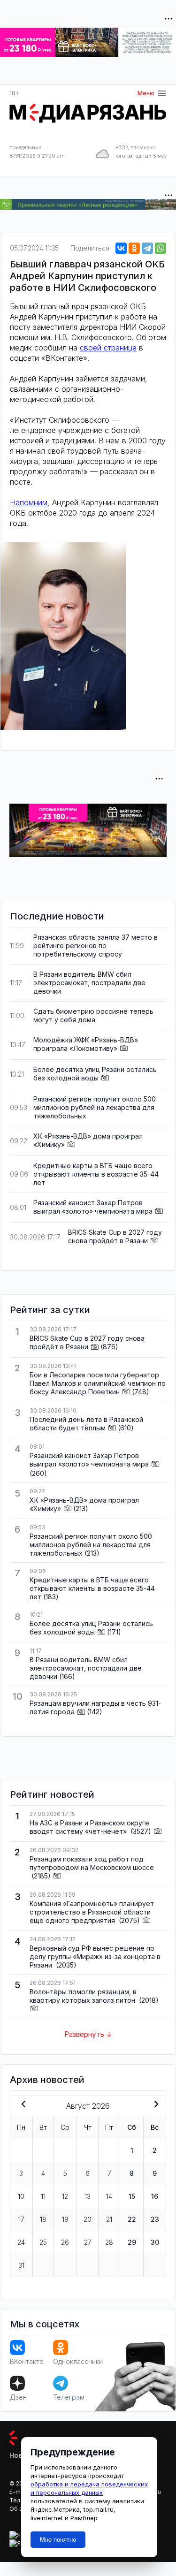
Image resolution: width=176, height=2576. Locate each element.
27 (88, 2242)
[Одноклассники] (134, 248)
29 (132, 2242)
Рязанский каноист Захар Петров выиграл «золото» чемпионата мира (93, 1207)
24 (21, 2242)
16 (155, 2196)
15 (132, 2196)
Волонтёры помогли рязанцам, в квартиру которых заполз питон (83, 1996)
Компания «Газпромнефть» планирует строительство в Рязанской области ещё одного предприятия (92, 1912)
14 (109, 2196)
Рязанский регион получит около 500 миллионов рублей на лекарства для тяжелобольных (95, 1107)
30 (155, 2242)
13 (88, 2196)
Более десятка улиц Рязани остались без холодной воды (95, 1074)
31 (21, 2265)
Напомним (29, 502)
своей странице (108, 348)
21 (109, 2219)
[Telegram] (147, 248)
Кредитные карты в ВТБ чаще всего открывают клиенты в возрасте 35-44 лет (96, 1174)
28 (109, 2242)
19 (65, 2219)
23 (155, 2219)
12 (65, 2196)
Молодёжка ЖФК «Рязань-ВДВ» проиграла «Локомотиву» (86, 1044)
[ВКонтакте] (121, 248)
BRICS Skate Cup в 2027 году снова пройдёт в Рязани (115, 1236)
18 (43, 2219)
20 (88, 2219)
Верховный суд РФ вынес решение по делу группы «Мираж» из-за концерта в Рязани (95, 1957)
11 (43, 2196)
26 (65, 2242)
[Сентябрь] (154, 2105)
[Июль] (22, 2105)
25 (43, 2242)
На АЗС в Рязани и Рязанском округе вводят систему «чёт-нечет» (89, 1827)
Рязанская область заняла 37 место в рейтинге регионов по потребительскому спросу (96, 946)
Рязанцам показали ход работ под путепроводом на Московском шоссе (92, 1863)
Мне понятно (58, 2540)
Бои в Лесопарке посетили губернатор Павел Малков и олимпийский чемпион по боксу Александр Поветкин (98, 1383)
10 (21, 2196)
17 (21, 2219)
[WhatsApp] (161, 248)
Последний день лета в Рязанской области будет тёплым (86, 1424)
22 (132, 2219)
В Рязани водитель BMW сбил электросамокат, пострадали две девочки (89, 983)
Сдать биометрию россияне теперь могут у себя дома (93, 1015)
